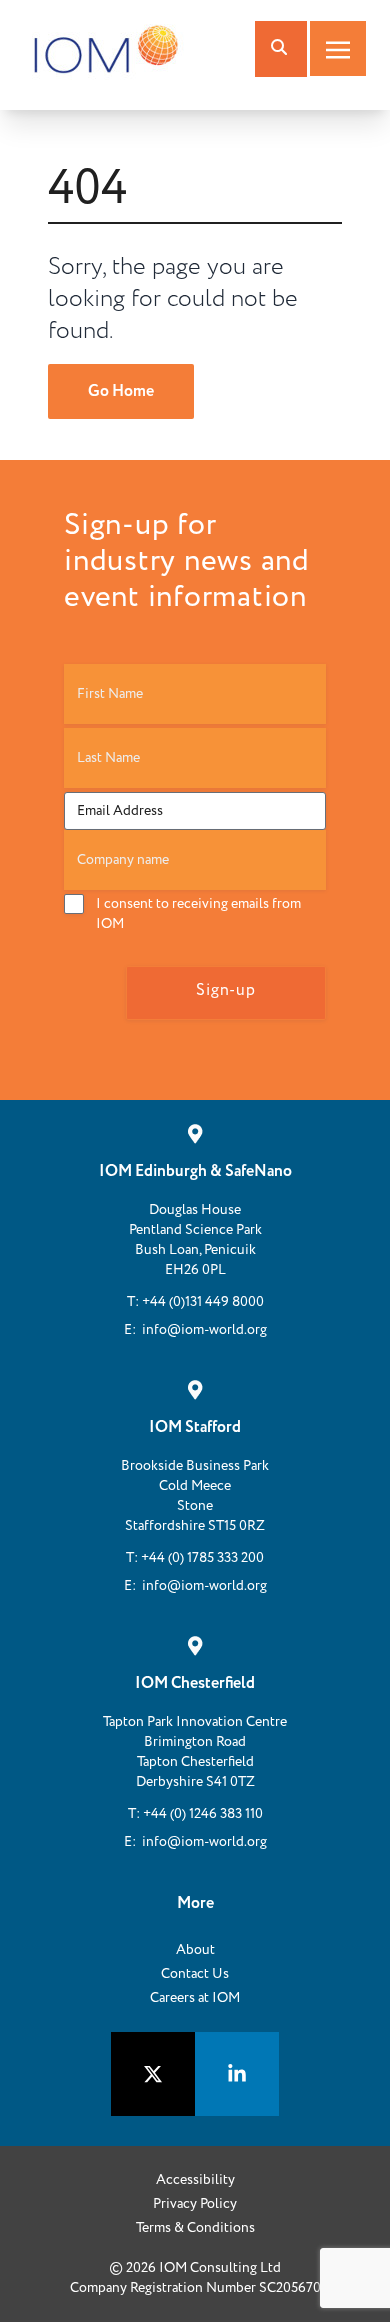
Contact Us (195, 1974)
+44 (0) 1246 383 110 (203, 1814)
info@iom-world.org (204, 1330)
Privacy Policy (195, 2204)
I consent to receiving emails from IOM (198, 914)
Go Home (121, 391)
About (195, 1950)
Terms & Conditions (195, 2228)
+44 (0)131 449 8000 (203, 1302)
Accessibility (195, 2180)
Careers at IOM (195, 1998)
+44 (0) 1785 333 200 (202, 1558)
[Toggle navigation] (338, 48)
